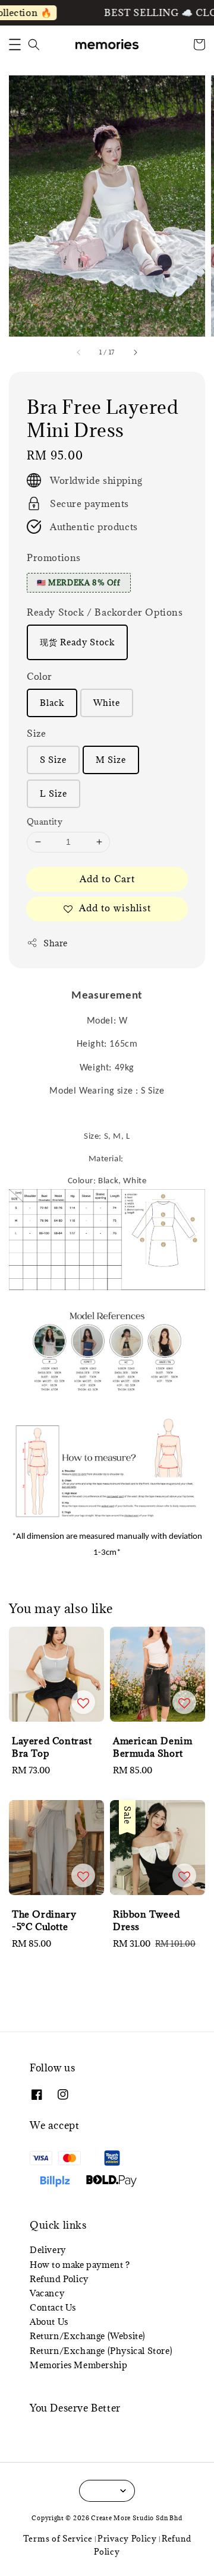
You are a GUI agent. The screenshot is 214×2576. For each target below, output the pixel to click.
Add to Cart (107, 879)
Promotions (54, 557)
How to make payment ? (80, 2265)
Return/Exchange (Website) (88, 2336)
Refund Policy (59, 2279)
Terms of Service (58, 2539)
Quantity (45, 822)
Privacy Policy (127, 2539)
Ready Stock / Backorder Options (105, 612)
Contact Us (53, 2307)
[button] (15, 45)
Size (36, 733)
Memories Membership (78, 2365)
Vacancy (47, 2293)
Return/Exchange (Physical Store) (101, 2351)
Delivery (48, 2250)
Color (40, 676)
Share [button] (56, 943)
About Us (49, 2322)
